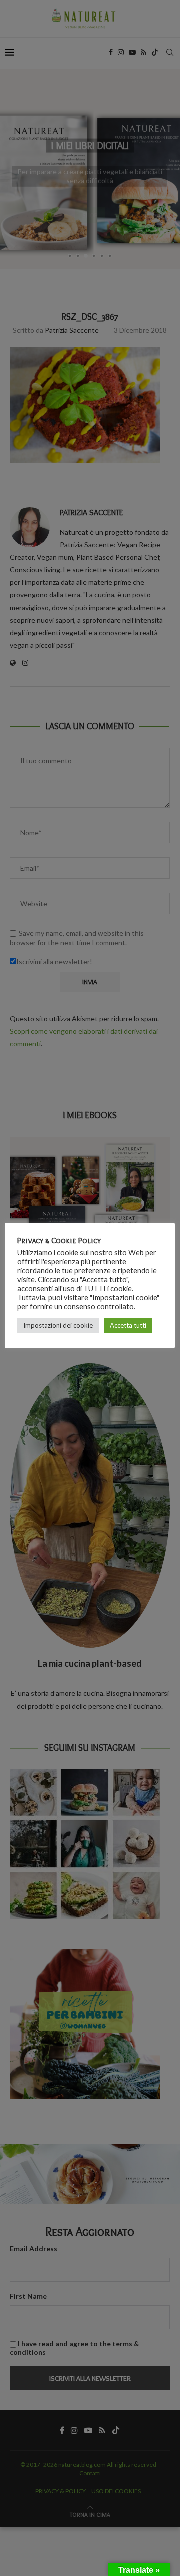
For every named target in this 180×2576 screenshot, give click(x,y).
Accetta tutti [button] (128, 1325)
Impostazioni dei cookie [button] (58, 1325)
